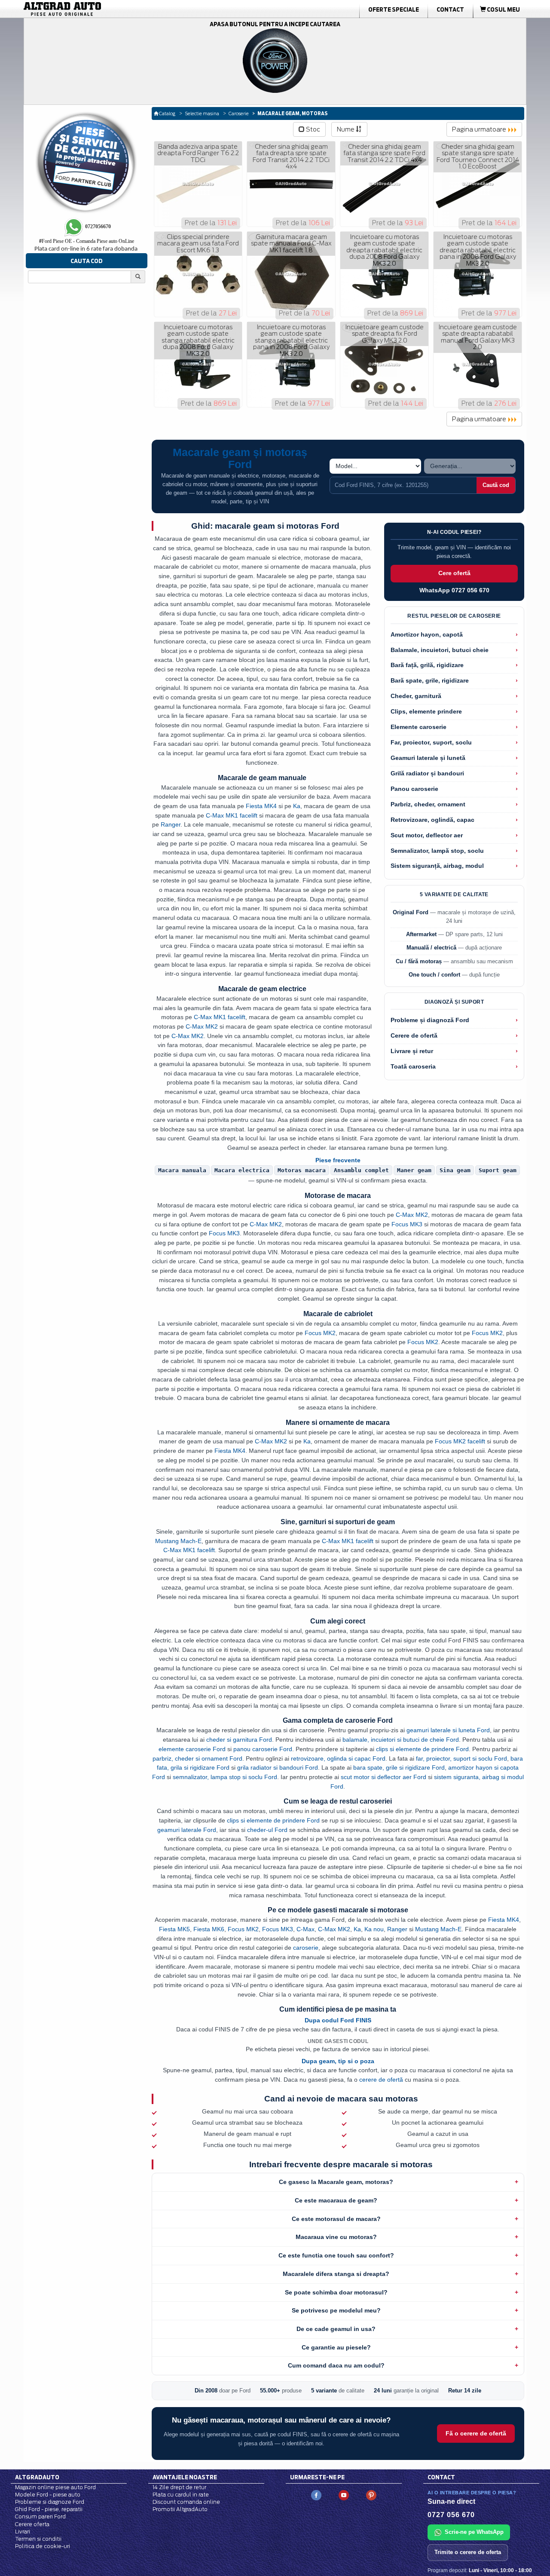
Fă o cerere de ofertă (476, 2433)
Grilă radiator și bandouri (427, 773)
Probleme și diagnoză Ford (430, 1020)
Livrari (23, 2532)
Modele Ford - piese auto (48, 2495)
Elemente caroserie (419, 727)
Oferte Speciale (394, 9)
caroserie (306, 1948)
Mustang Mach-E (178, 1541)
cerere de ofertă (381, 2080)
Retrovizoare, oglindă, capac (432, 820)
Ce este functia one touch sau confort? (336, 2255)
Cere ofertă (454, 573)
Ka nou (374, 1929)
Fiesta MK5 (174, 1929)
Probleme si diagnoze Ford (50, 2502)
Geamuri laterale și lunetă (428, 758)
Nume (346, 129)
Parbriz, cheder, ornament (428, 804)
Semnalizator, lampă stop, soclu (437, 851)
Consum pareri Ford (40, 2516)
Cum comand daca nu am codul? (336, 2365)
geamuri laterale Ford (187, 1830)
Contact (450, 9)
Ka (297, 806)
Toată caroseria (413, 1067)
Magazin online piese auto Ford (55, 2487)
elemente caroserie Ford (192, 1749)
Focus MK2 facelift (460, 1441)
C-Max (306, 1929)
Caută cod (496, 485)
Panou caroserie (414, 789)
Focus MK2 (320, 1333)
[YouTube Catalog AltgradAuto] (344, 2495)
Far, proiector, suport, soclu (431, 743)
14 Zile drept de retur (179, 2487)
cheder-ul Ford (267, 1830)
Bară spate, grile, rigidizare (430, 681)
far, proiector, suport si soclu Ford (461, 1758)
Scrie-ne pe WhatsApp (474, 2532)
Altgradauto (37, 2477)
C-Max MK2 (202, 1026)
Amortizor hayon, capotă (427, 635)
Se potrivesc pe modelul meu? (336, 2310)
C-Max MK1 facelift (232, 815)
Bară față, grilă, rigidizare (427, 665)
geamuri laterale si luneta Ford (448, 1730)
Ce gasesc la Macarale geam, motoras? (336, 2182)
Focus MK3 (407, 1224)
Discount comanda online (186, 2502)
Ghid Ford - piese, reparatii (49, 2509)
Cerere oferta (32, 2524)
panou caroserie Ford (263, 1749)
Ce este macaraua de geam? (336, 2200)
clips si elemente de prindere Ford (422, 1749)
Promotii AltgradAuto (180, 2509)
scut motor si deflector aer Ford (383, 1777)
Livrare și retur (412, 1051)
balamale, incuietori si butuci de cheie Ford (401, 1740)
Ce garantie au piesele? (336, 2347)
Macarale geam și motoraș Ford (240, 458)
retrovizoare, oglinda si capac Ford (338, 1758)
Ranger (171, 824)
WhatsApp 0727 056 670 (454, 590)
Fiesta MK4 (261, 806)
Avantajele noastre (185, 2477)
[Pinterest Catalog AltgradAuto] (371, 2495)
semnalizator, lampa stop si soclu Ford (225, 1777)
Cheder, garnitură (416, 696)
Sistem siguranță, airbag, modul (437, 866)
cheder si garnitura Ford (239, 1740)
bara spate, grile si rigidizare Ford (399, 1767)
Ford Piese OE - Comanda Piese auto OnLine (87, 241)
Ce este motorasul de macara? (336, 2219)
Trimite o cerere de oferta (468, 2552)
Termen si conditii (38, 2539)
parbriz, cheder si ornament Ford (197, 1758)
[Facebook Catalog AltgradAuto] (316, 2495)
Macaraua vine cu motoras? (336, 2237)
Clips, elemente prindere (426, 712)
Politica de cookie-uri (43, 2546)
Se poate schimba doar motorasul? (336, 2292)
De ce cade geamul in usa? (336, 2329)
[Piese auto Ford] (103, 9)
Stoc (312, 129)
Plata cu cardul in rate (181, 2495)
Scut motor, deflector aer (427, 835)
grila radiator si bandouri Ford (278, 1767)
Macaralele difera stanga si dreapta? (336, 2274)
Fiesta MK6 (209, 1929)
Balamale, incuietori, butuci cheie (440, 650)
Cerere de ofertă (414, 1036)
